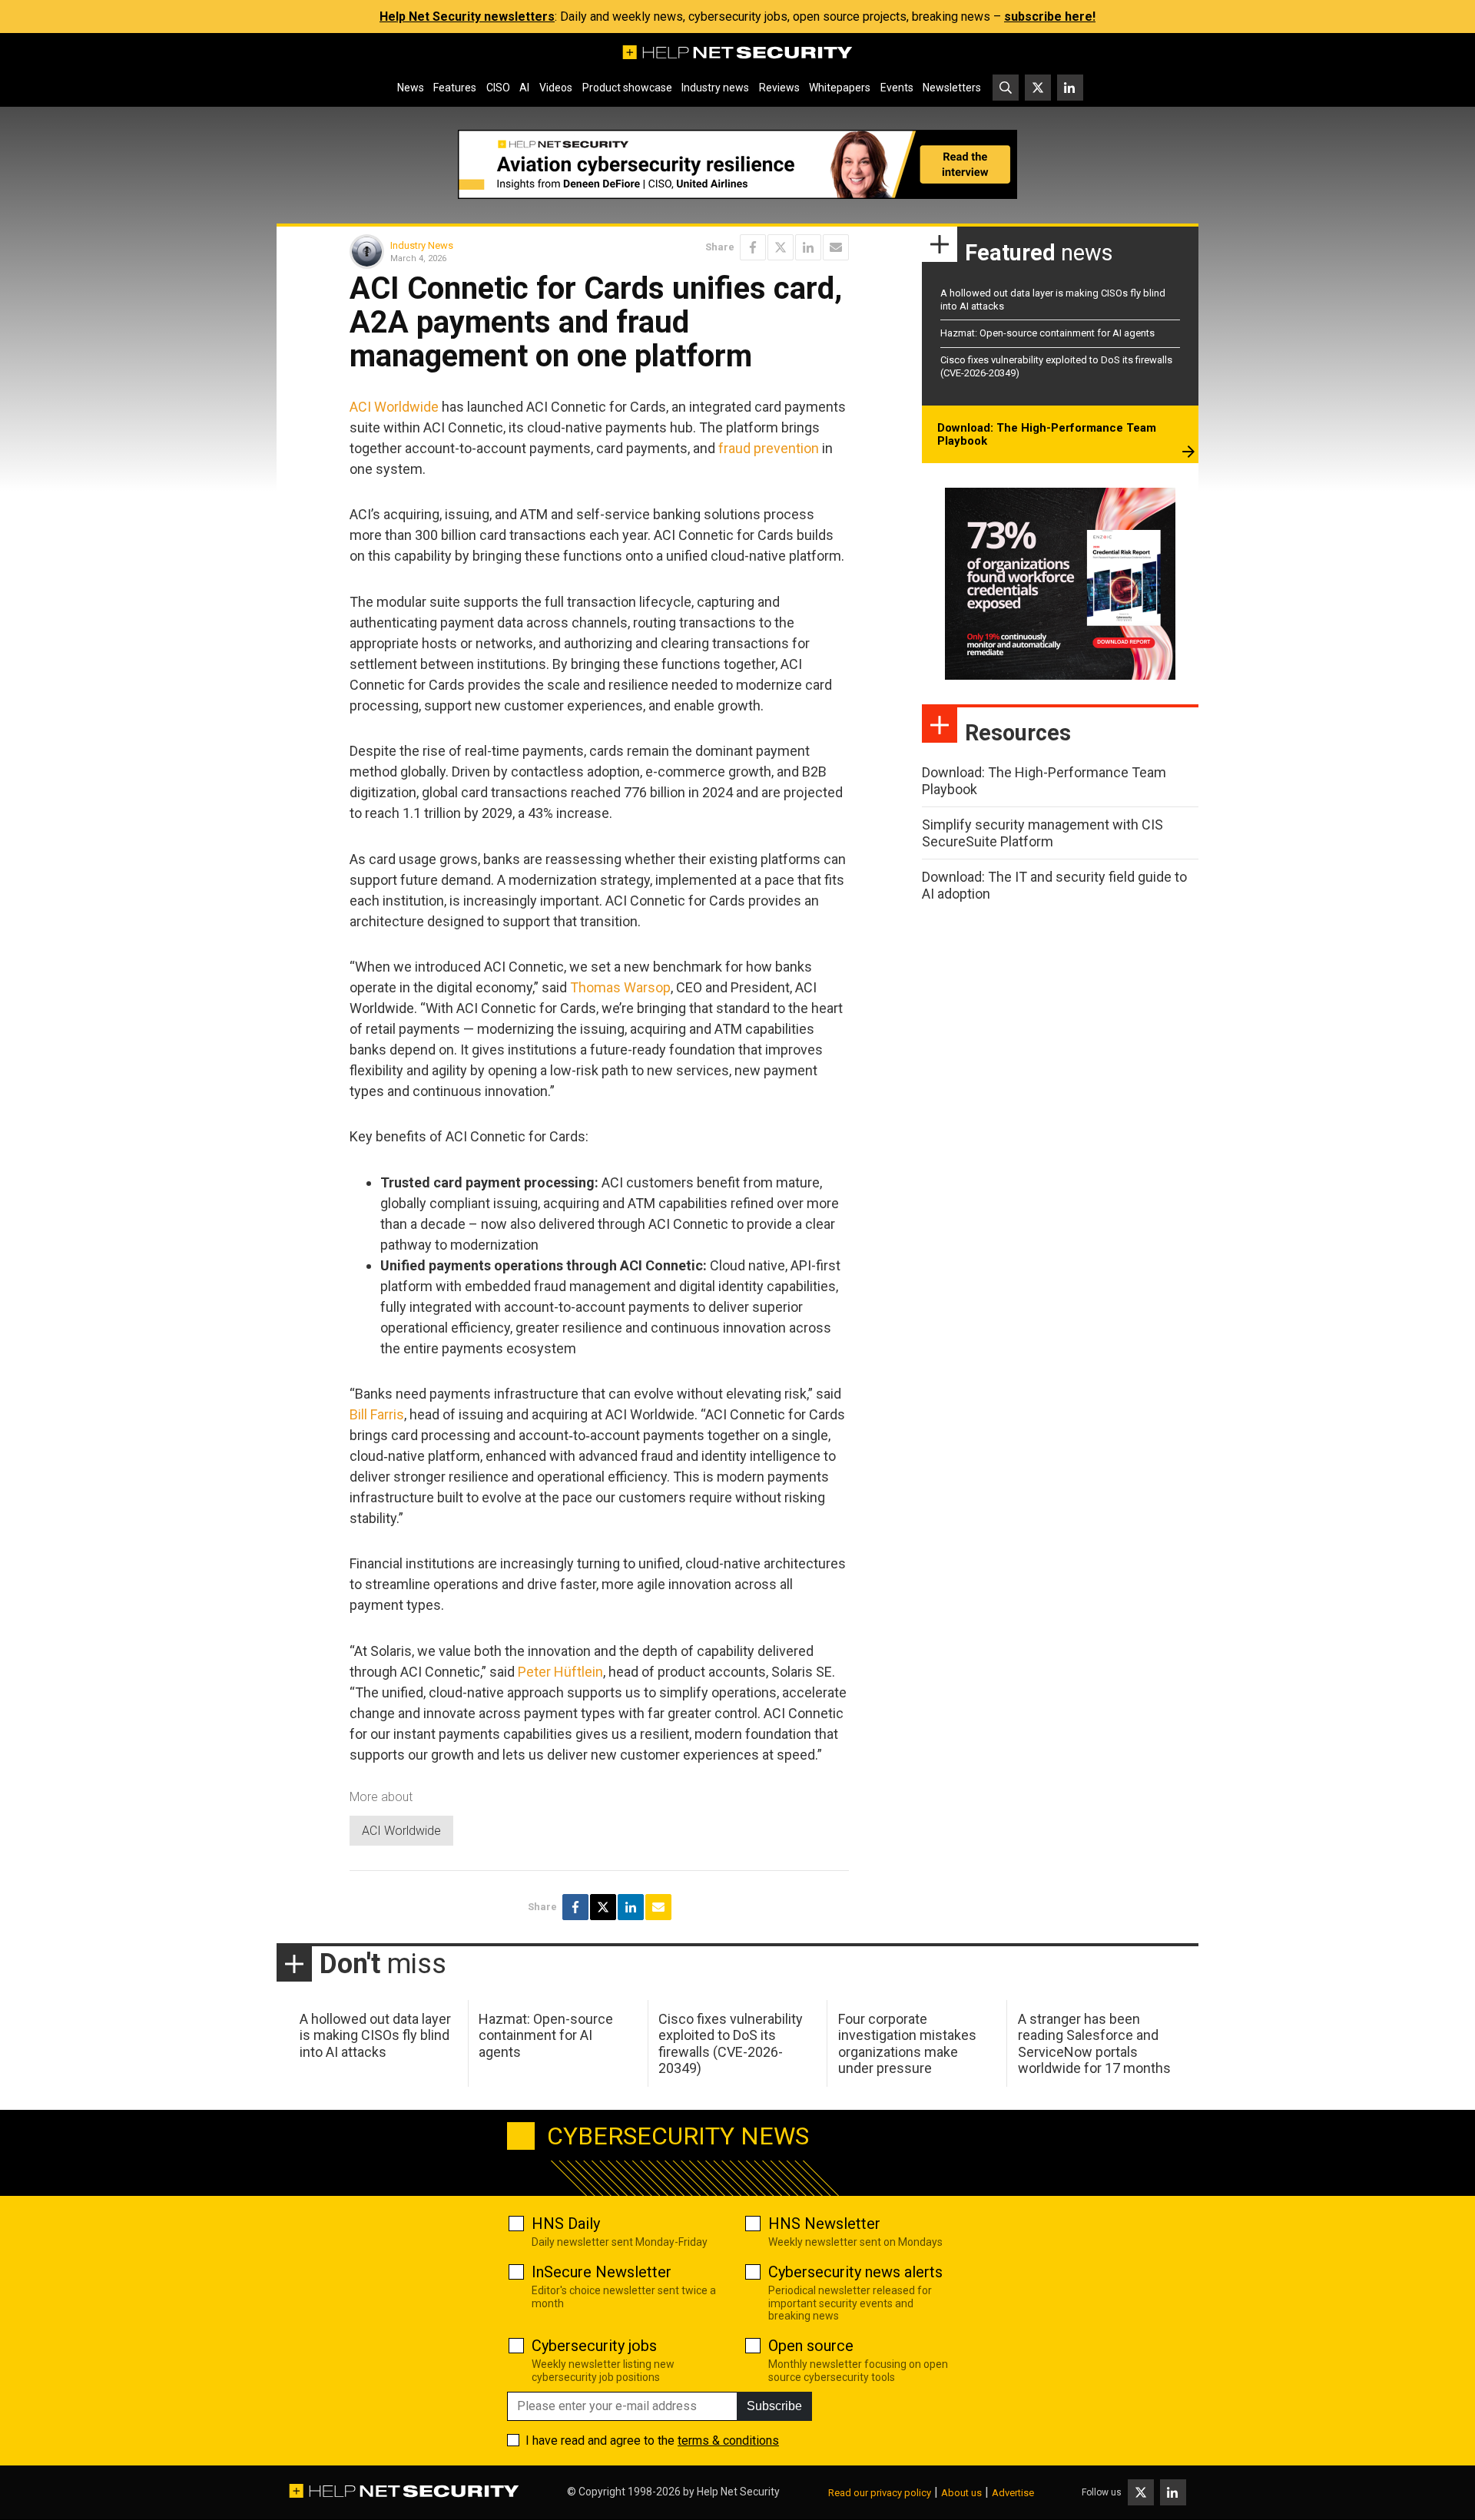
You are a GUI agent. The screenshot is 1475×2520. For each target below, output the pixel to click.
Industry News (422, 245)
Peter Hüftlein (560, 1672)
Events (897, 88)
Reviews (779, 88)
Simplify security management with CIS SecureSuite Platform (1042, 833)
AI (524, 88)
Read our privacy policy (880, 2493)
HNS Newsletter (824, 2224)
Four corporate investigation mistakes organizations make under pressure (907, 2044)
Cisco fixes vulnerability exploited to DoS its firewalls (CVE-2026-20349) (731, 2044)
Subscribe (774, 2406)
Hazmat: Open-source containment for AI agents (1047, 333)
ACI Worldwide (394, 407)
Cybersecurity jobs (594, 2346)
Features (455, 88)
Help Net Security (738, 2492)
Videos (556, 88)
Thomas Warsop (620, 987)
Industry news (715, 88)
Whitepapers (840, 88)
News (411, 88)
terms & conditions (728, 2441)
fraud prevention (769, 448)
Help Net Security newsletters (467, 17)
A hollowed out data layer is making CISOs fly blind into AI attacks (375, 2035)
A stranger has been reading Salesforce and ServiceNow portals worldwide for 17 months (1094, 2044)
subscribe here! (1050, 17)
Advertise (1013, 2493)
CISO (498, 88)
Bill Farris (377, 1414)
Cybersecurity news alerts (855, 2272)
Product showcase (627, 88)
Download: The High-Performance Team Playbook (1047, 435)
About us (961, 2493)
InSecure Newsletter (602, 2272)
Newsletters (952, 88)
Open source (811, 2346)
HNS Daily (566, 2224)
